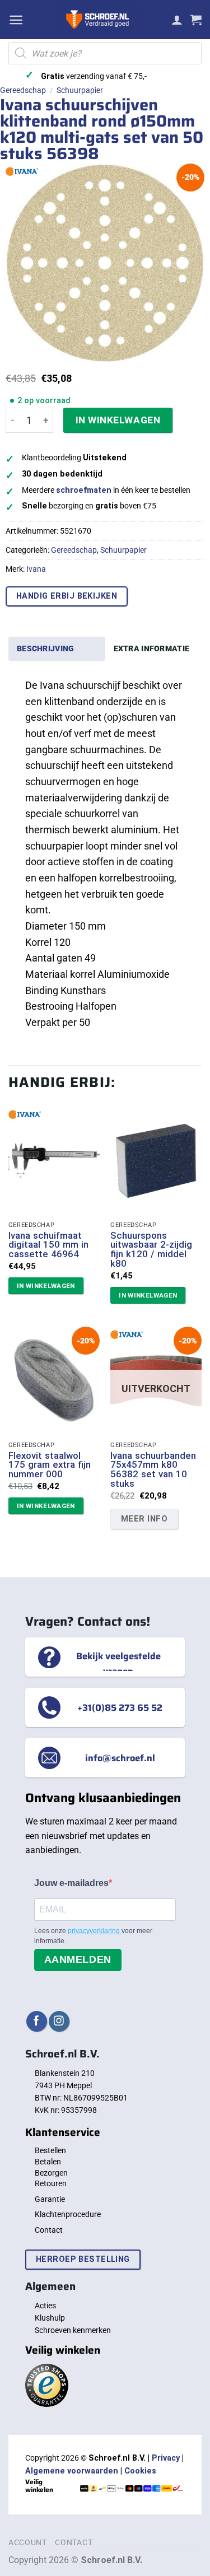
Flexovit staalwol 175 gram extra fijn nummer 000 (50, 1465)
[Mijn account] (177, 20)
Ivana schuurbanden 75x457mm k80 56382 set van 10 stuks (153, 1470)
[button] (16, 20)
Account (28, 2542)
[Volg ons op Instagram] (59, 2021)
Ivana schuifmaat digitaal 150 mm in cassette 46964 (48, 1245)
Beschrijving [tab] (45, 648)
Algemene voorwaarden (72, 2471)
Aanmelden (78, 1959)
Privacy (166, 2458)
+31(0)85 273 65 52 (120, 1707)
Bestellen (50, 2150)
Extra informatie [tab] (152, 648)
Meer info (144, 1519)
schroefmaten (84, 490)
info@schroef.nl (120, 1758)
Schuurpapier (80, 90)
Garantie (50, 2199)
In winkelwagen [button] (46, 1286)
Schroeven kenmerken (73, 2330)
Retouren (51, 2183)
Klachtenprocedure (68, 2214)
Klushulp (50, 2318)
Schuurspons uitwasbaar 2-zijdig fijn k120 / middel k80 (151, 1250)
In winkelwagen (118, 420)
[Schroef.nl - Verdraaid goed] (97, 20)
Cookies (140, 2471)
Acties (45, 2306)
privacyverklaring (95, 1931)
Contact (49, 2230)
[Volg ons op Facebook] (37, 2021)
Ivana (36, 569)
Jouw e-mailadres (71, 1883)
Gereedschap (23, 90)
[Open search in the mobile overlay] (105, 53)
